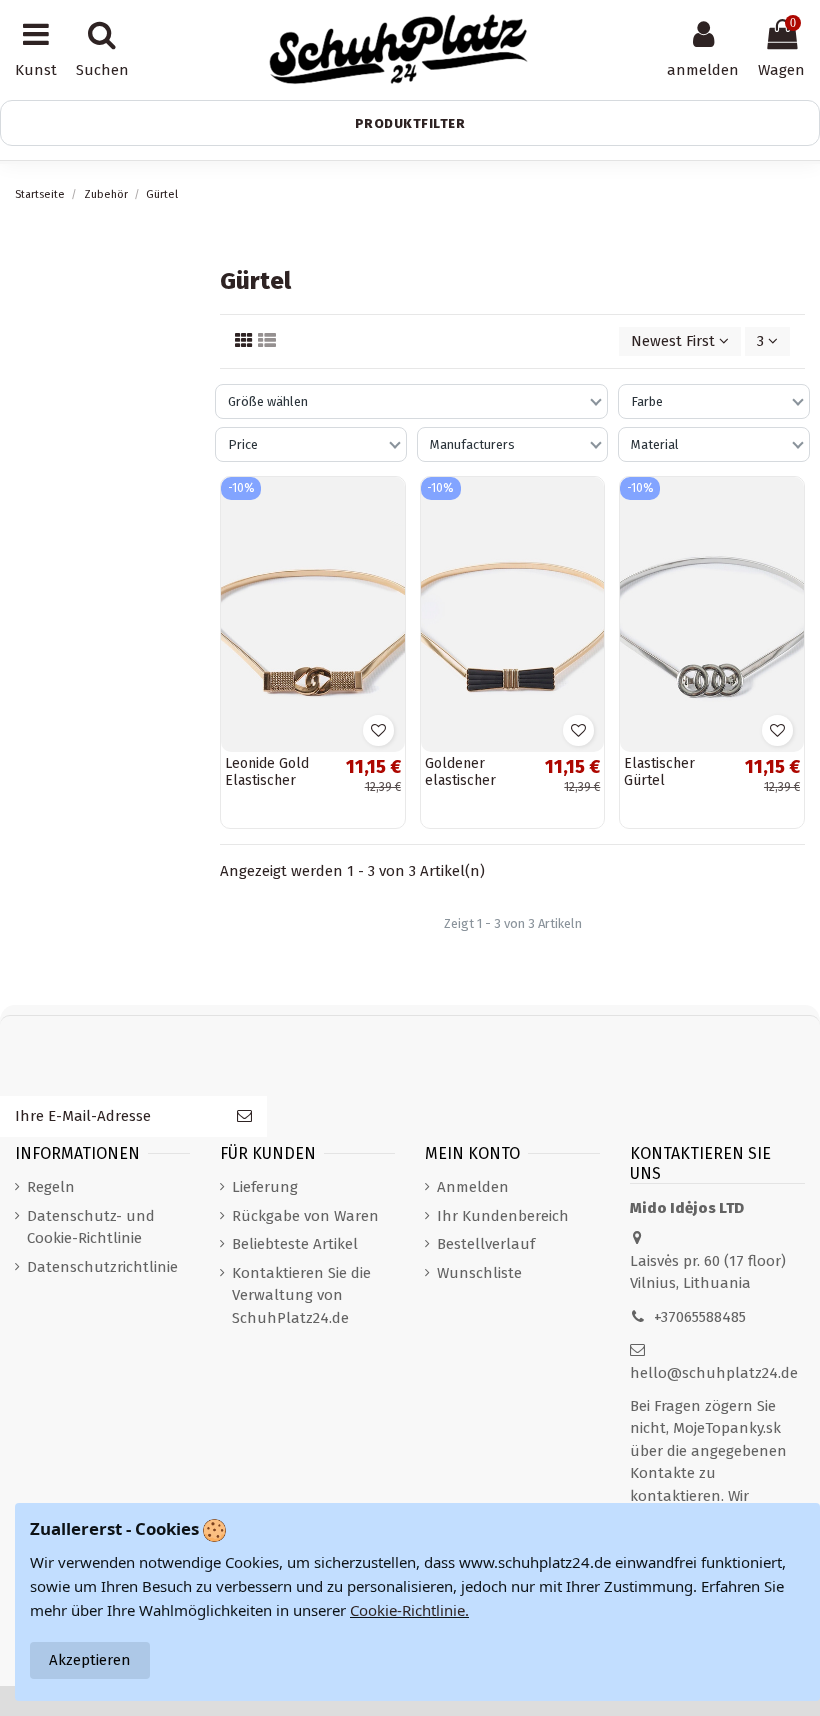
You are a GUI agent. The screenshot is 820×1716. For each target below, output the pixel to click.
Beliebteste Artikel (295, 1244)
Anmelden (473, 1187)
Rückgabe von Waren (305, 1216)
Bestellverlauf (486, 1244)
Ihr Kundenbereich (503, 1216)
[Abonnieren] (244, 1116)
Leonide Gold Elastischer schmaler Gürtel (277, 780)
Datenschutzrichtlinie (102, 1267)
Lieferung (265, 1187)
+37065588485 (700, 1317)
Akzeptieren (90, 1660)
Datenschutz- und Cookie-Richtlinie (91, 1227)
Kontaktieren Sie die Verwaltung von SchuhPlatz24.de (301, 1295)
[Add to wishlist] (378, 730)
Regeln (51, 1187)
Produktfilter (410, 123)
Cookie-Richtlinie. (409, 1610)
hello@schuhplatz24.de (714, 1373)
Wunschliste (479, 1273)
